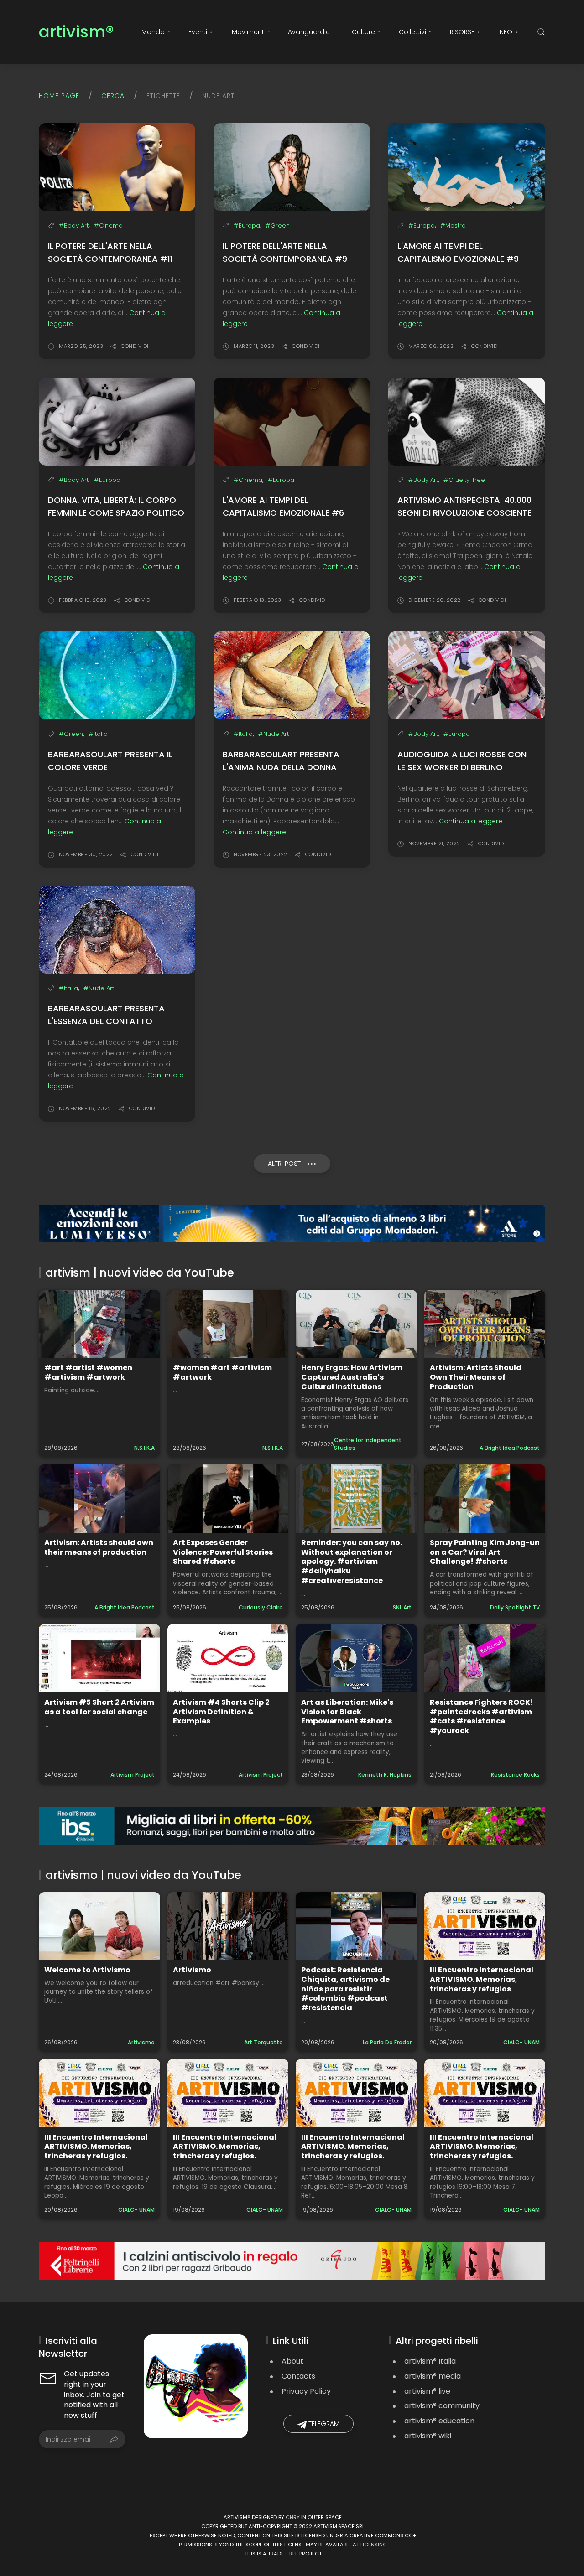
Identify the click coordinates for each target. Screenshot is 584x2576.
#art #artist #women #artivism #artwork (88, 1372)
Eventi (198, 32)
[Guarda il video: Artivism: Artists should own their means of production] (99, 1498)
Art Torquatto (263, 2042)
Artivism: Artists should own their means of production (99, 1547)
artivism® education (439, 2421)
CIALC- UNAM (521, 2042)
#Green (278, 225)
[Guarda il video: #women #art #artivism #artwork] (228, 1324)
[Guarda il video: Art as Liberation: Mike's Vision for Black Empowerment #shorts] (356, 1658)
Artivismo (141, 2042)
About (292, 2361)
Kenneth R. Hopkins (385, 1775)
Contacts (298, 2376)
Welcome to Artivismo (87, 1970)
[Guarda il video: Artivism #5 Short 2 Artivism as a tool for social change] (99, 1658)
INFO (505, 32)
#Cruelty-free (464, 480)
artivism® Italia (430, 2361)
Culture (363, 32)
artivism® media (433, 2376)
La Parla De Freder (387, 2042)
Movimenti (249, 32)
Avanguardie (309, 32)
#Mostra (453, 225)
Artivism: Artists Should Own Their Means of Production (476, 1377)
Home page (59, 96)
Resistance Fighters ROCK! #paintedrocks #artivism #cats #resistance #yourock (482, 1716)
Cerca (113, 96)
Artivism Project (133, 1775)
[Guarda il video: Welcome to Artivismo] (99, 1926)
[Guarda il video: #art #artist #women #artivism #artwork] (99, 1324)
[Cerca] (541, 32)
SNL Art (402, 1607)
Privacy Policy (306, 2391)
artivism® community (442, 2406)
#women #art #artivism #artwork (222, 1372)
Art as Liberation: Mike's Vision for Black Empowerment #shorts (347, 1712)
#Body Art (74, 225)
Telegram (323, 2424)
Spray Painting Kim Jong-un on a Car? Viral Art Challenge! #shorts (485, 1552)
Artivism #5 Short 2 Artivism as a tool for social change (99, 1707)
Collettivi (412, 32)
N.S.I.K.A (144, 1448)
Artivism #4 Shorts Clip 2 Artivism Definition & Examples (221, 1712)
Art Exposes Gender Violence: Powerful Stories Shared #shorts (223, 1552)
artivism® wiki (428, 2436)
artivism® (76, 32)
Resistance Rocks (515, 1775)
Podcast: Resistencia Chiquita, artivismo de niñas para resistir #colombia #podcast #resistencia (345, 1989)
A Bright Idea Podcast (510, 1448)
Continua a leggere (254, 832)
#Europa (247, 225)
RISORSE (462, 32)
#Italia (98, 734)
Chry (293, 2517)
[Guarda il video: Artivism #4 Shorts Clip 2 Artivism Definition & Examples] (228, 1658)
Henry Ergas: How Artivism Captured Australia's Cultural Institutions (352, 1377)
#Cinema (108, 225)
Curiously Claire (261, 1607)
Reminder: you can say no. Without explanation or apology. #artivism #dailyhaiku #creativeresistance (352, 1562)
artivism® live (427, 2391)
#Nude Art (274, 734)
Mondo (153, 32)
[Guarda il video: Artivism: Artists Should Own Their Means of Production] (485, 1324)
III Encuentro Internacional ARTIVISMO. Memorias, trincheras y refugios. (482, 1979)
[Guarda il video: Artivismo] (228, 1926)
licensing (374, 2545)
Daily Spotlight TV (515, 1607)
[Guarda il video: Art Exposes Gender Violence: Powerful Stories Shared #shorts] (228, 1498)
